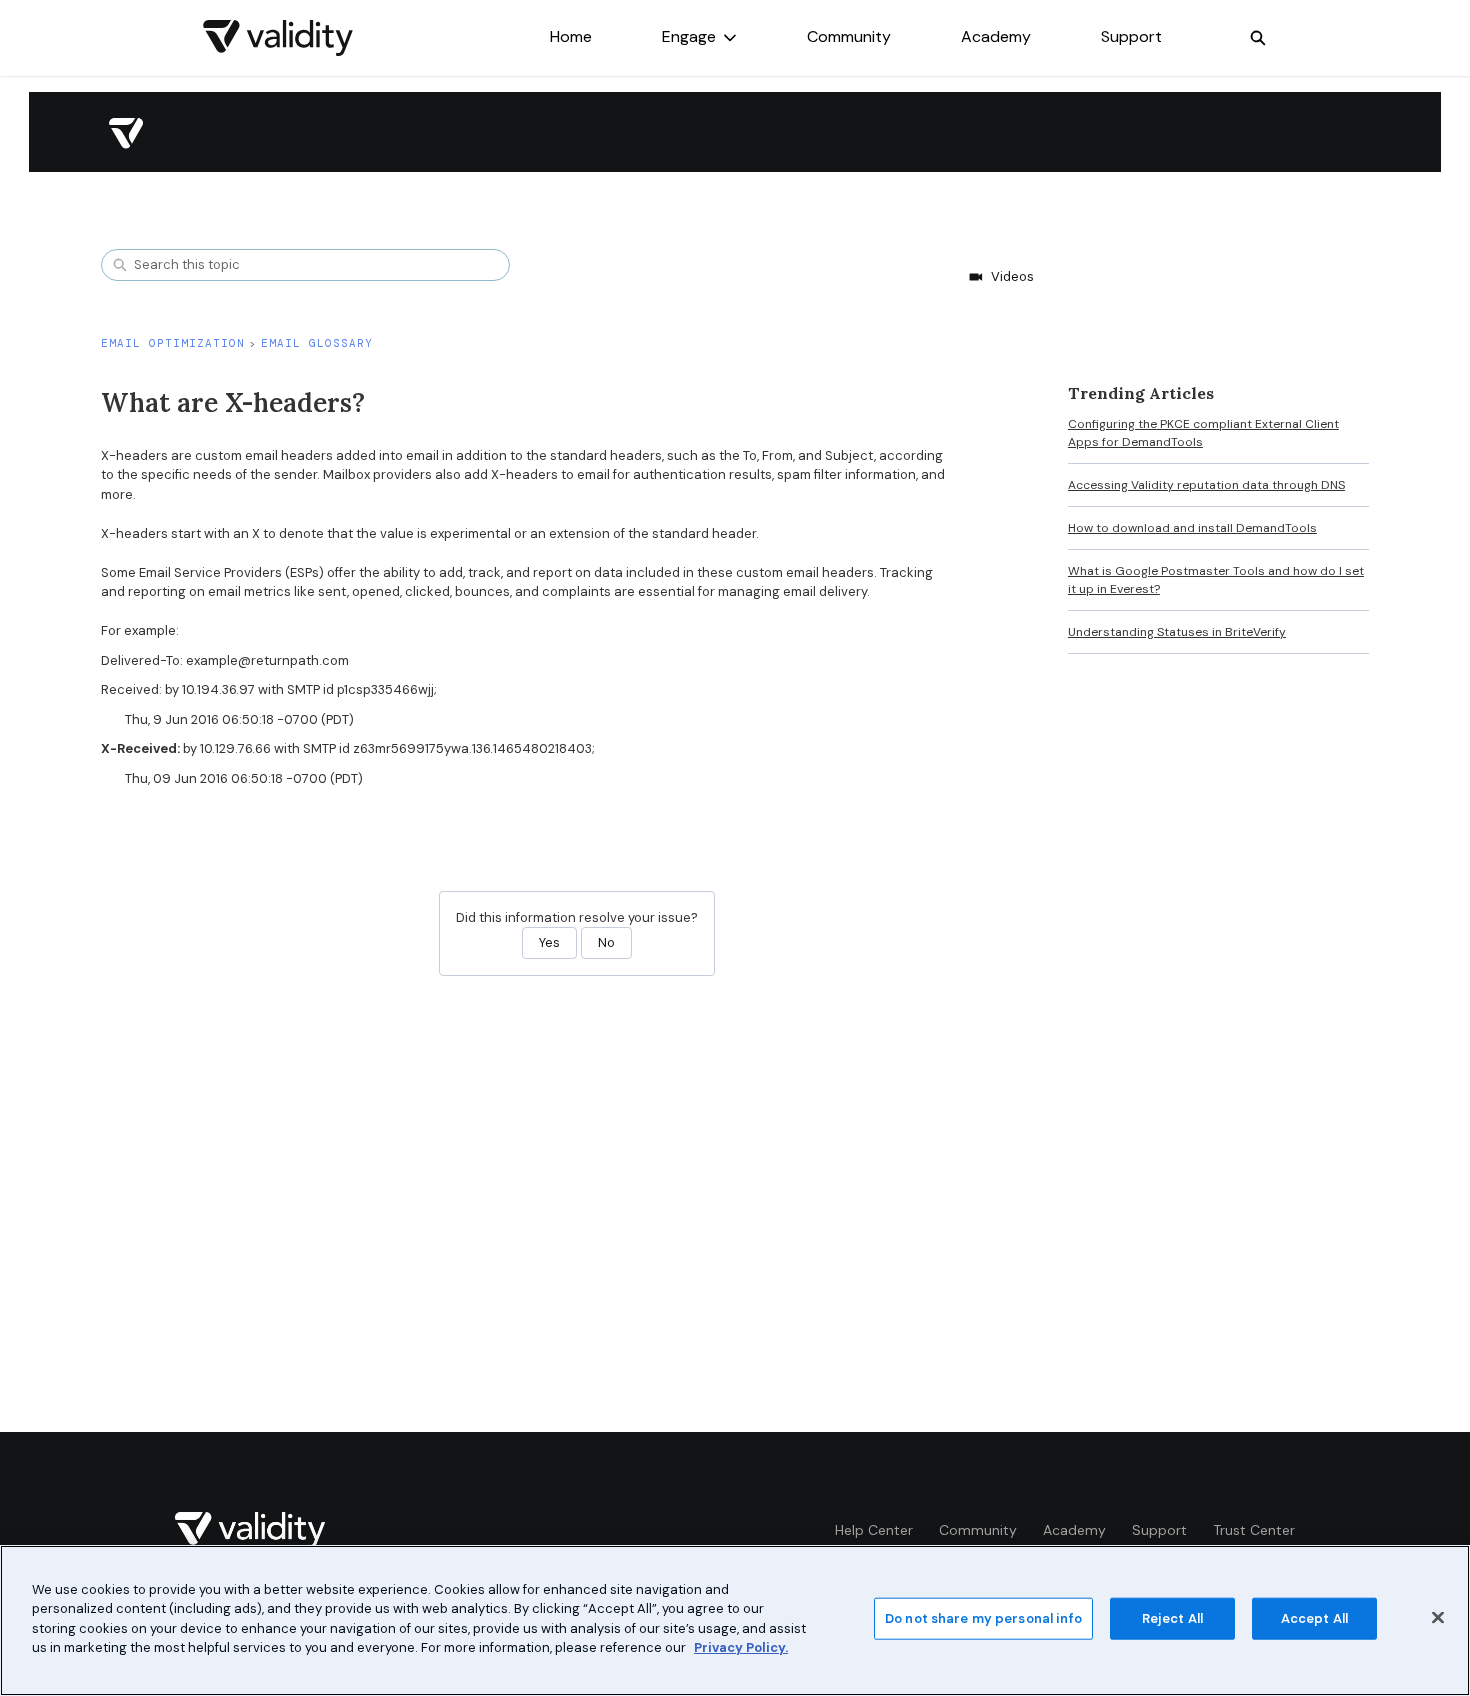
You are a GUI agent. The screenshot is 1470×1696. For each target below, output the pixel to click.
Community (849, 36)
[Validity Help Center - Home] (278, 38)
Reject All (1172, 1618)
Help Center (874, 1530)
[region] (735, 1620)
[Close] (1438, 1618)
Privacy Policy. (741, 1647)
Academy (996, 36)
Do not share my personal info (983, 1618)
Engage (689, 36)
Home (571, 36)
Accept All (1314, 1618)
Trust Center (1254, 1530)
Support (1131, 36)
